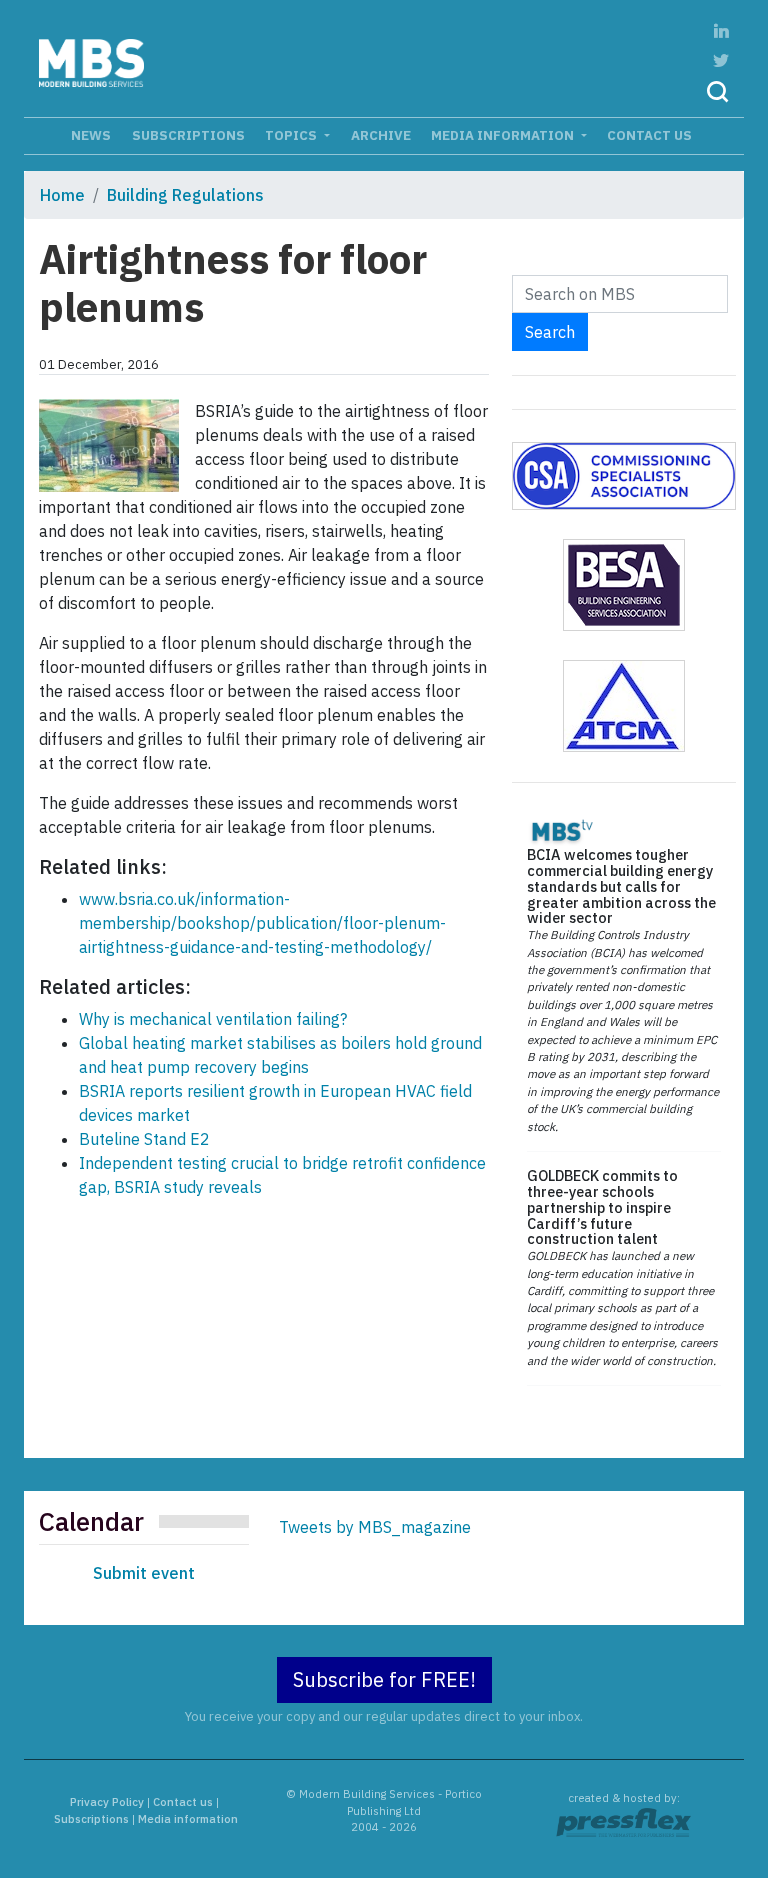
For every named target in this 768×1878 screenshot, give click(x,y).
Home (62, 195)
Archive (381, 135)
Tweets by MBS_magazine (375, 1527)
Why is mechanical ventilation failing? (213, 1019)
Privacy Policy (107, 1802)
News (91, 135)
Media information (504, 135)
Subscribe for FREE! (384, 1679)
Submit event (144, 1573)
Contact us (649, 135)
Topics (292, 135)
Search (550, 332)
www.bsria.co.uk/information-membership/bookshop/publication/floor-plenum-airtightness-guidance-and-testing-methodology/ (262, 923)
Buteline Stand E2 (144, 1139)
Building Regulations (185, 195)
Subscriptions (188, 135)
